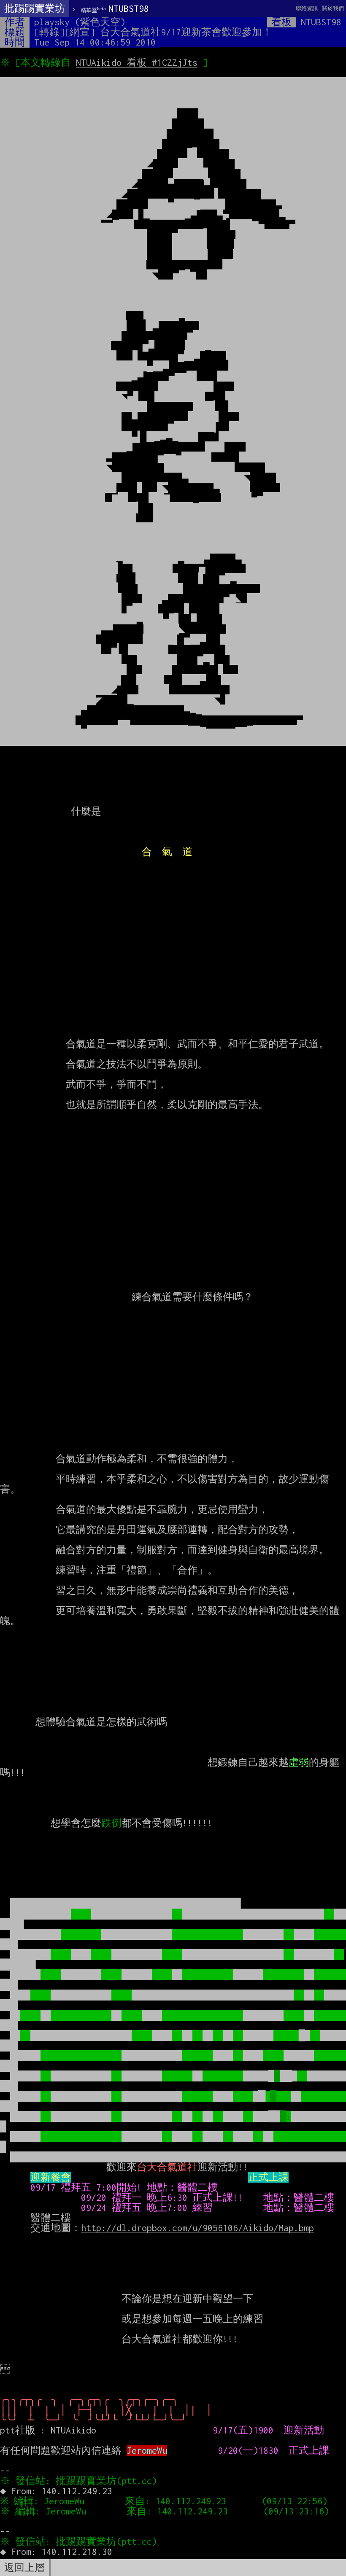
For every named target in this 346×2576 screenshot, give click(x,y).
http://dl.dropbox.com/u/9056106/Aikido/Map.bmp (197, 2228)
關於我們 (333, 8)
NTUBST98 (115, 8)
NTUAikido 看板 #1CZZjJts (137, 62)
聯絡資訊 (307, 8)
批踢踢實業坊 (35, 8)
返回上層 (24, 2568)
